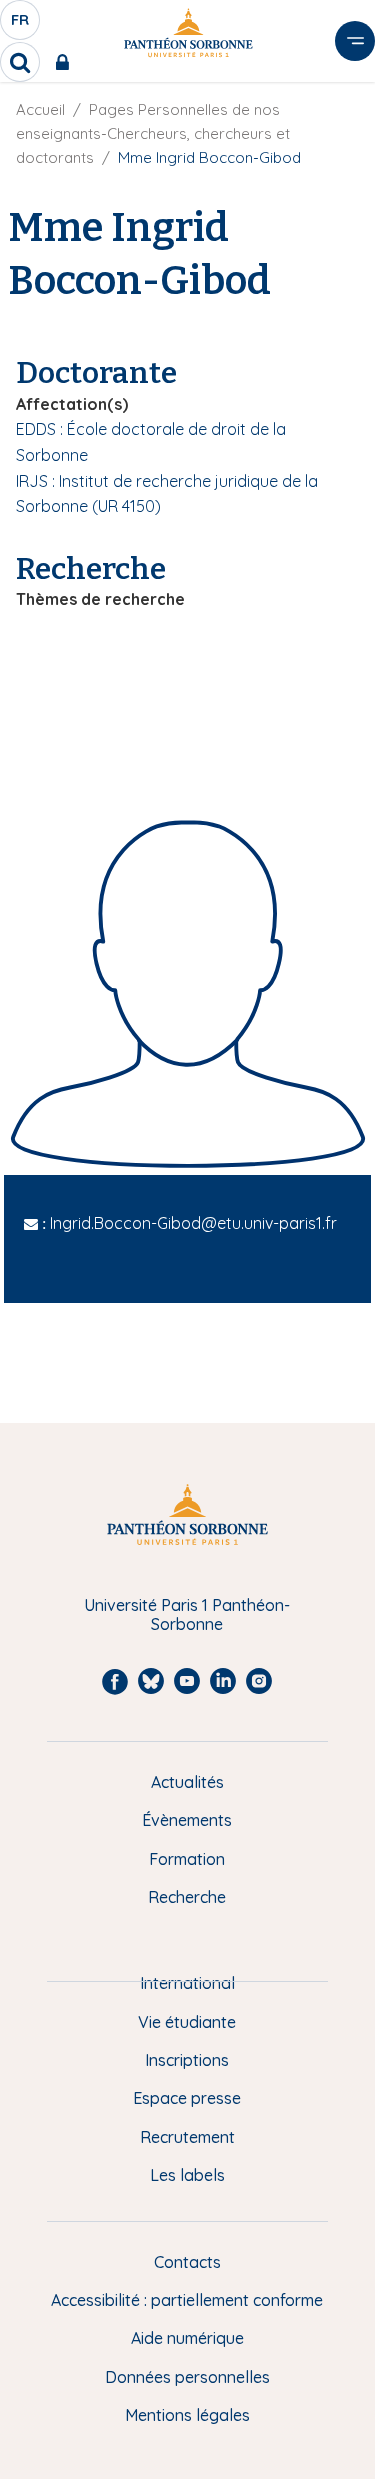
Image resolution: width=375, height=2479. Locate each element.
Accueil (40, 109)
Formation (187, 1859)
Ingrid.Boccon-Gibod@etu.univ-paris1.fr (193, 1223)
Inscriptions (187, 2060)
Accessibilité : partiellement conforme (187, 2300)
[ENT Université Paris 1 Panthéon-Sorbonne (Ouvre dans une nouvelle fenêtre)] (66, 62)
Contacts (187, 2262)
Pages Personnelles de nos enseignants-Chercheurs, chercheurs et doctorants (153, 133)
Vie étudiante (187, 2022)
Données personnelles (187, 2377)
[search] (20, 62)
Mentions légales (187, 2415)
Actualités (187, 1782)
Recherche (187, 1897)
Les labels (187, 2175)
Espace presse (187, 2098)
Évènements (187, 1820)
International (187, 1983)
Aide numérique (187, 2338)
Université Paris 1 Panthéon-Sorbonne (187, 1614)
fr (21, 25)
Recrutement (187, 2137)
